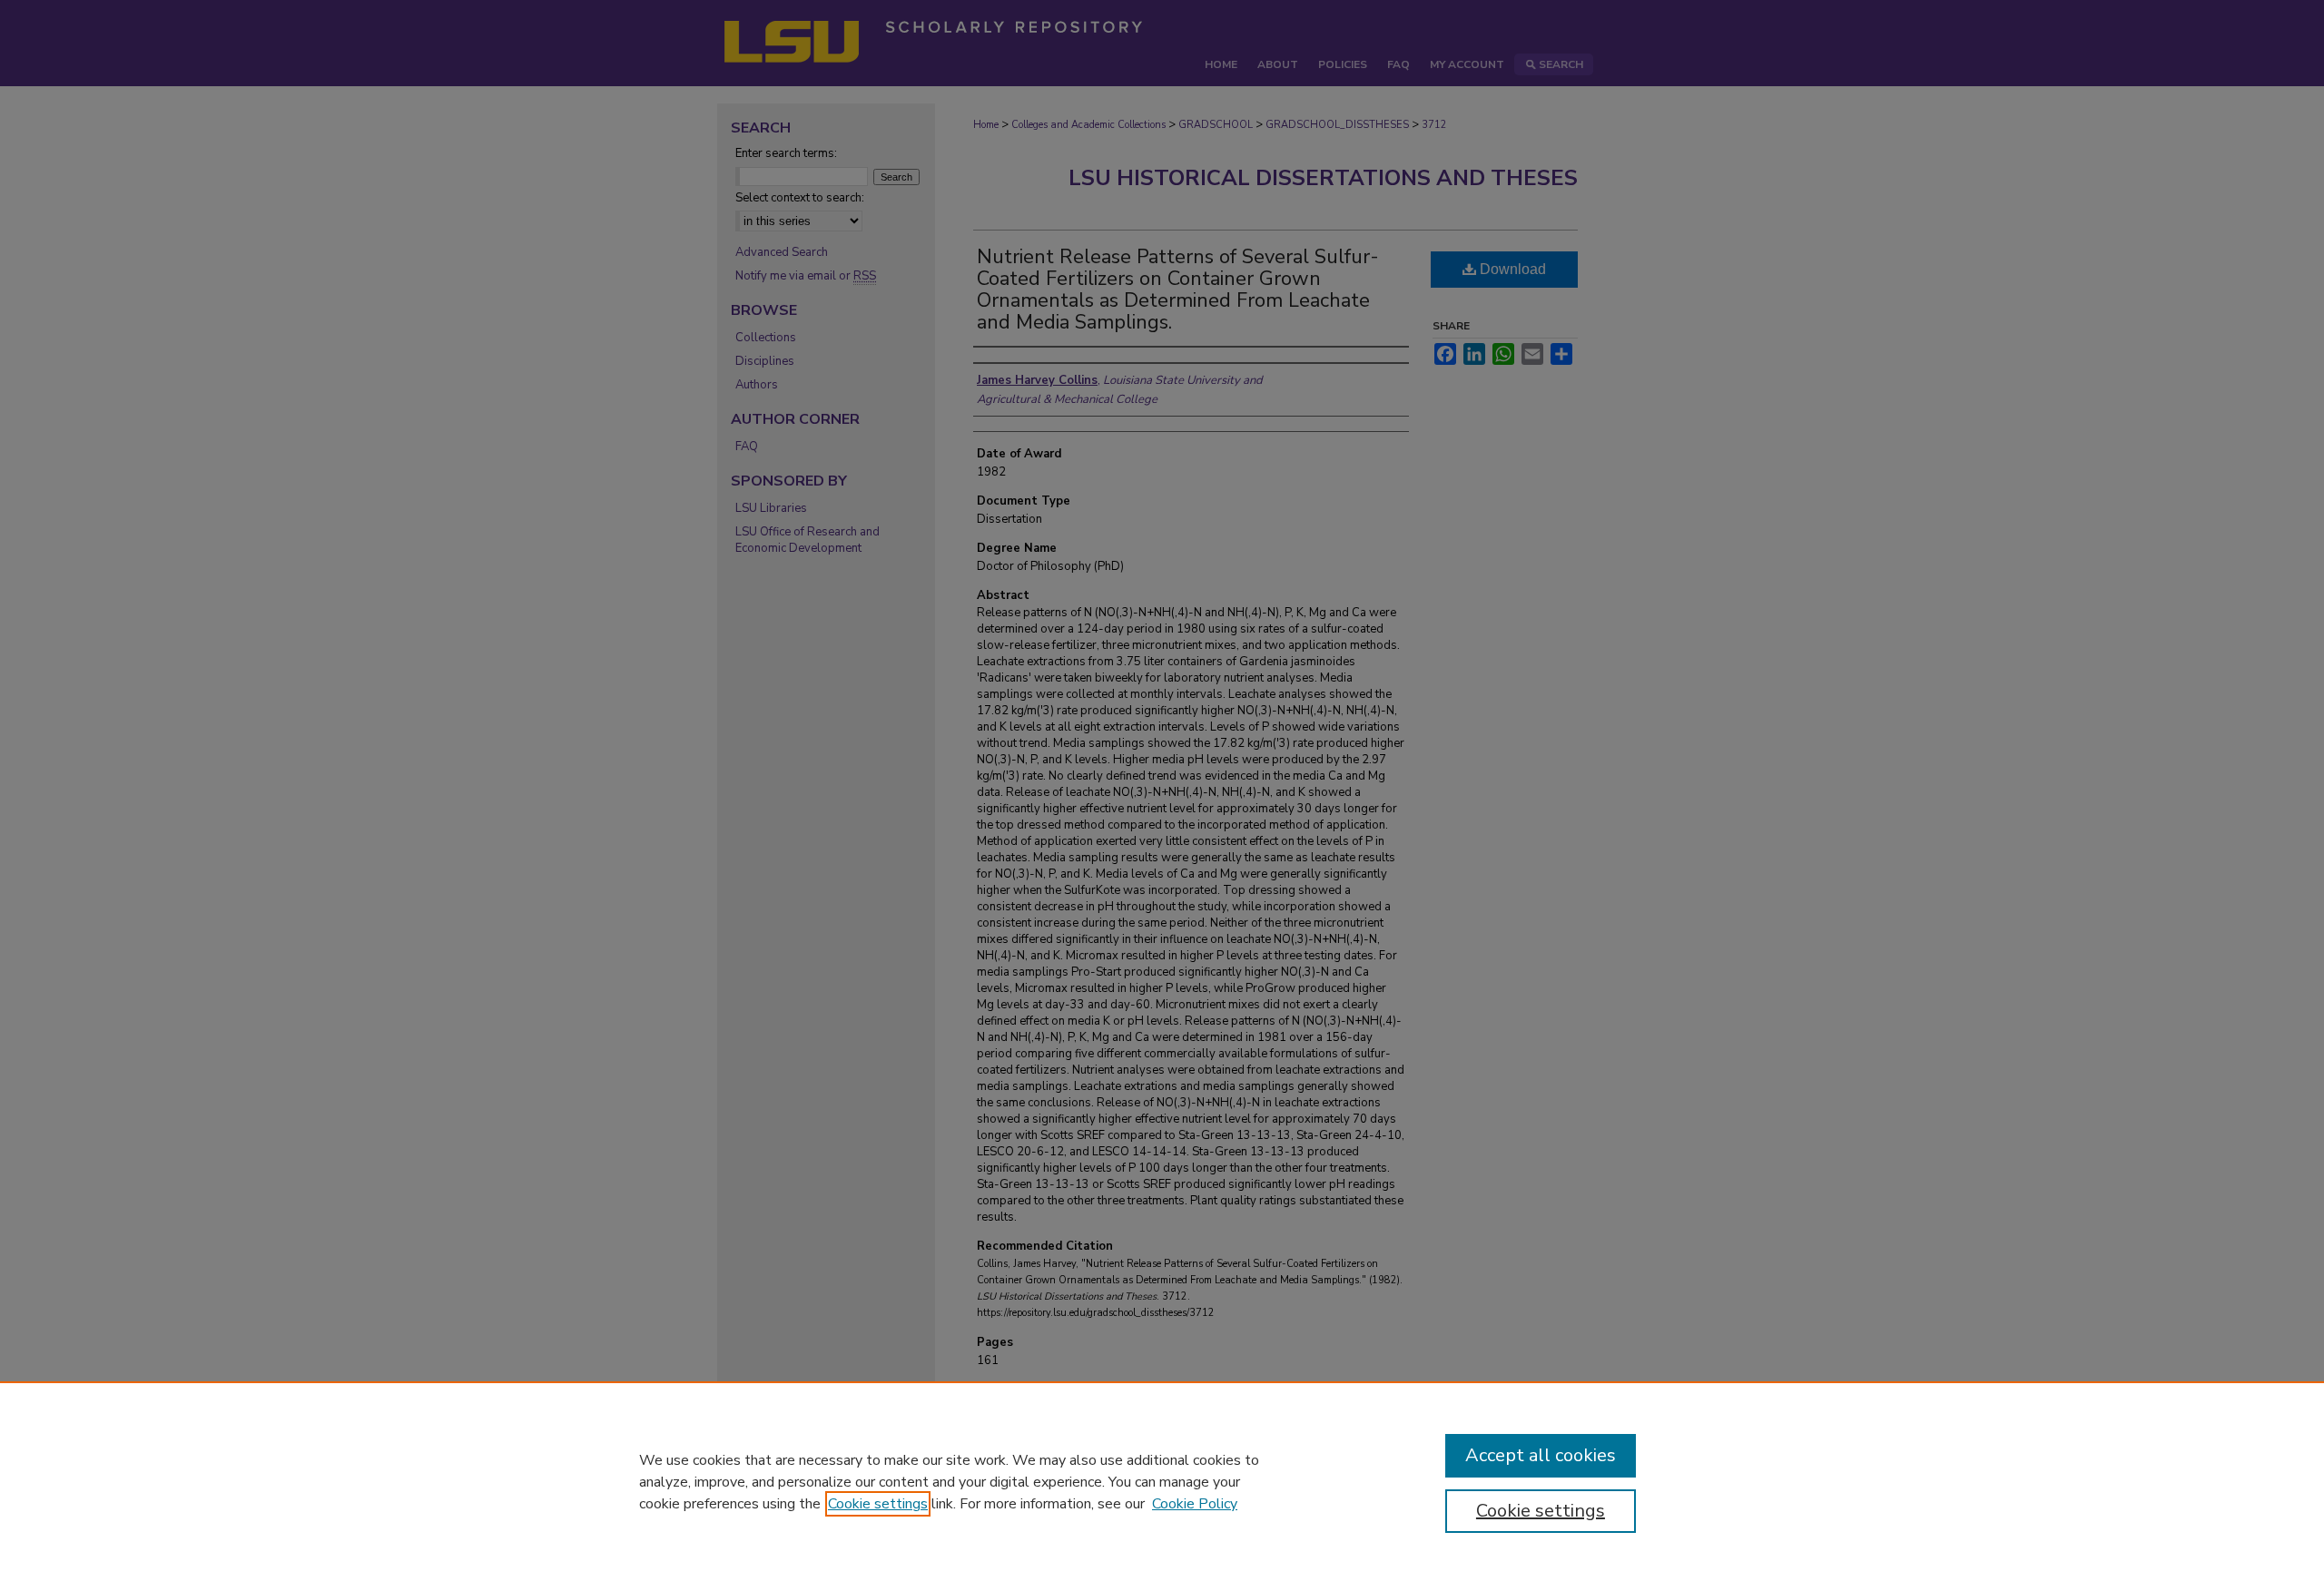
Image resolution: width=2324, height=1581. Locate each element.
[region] (1162, 1481)
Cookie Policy (1195, 1504)
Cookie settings (878, 1504)
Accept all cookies (1541, 1455)
